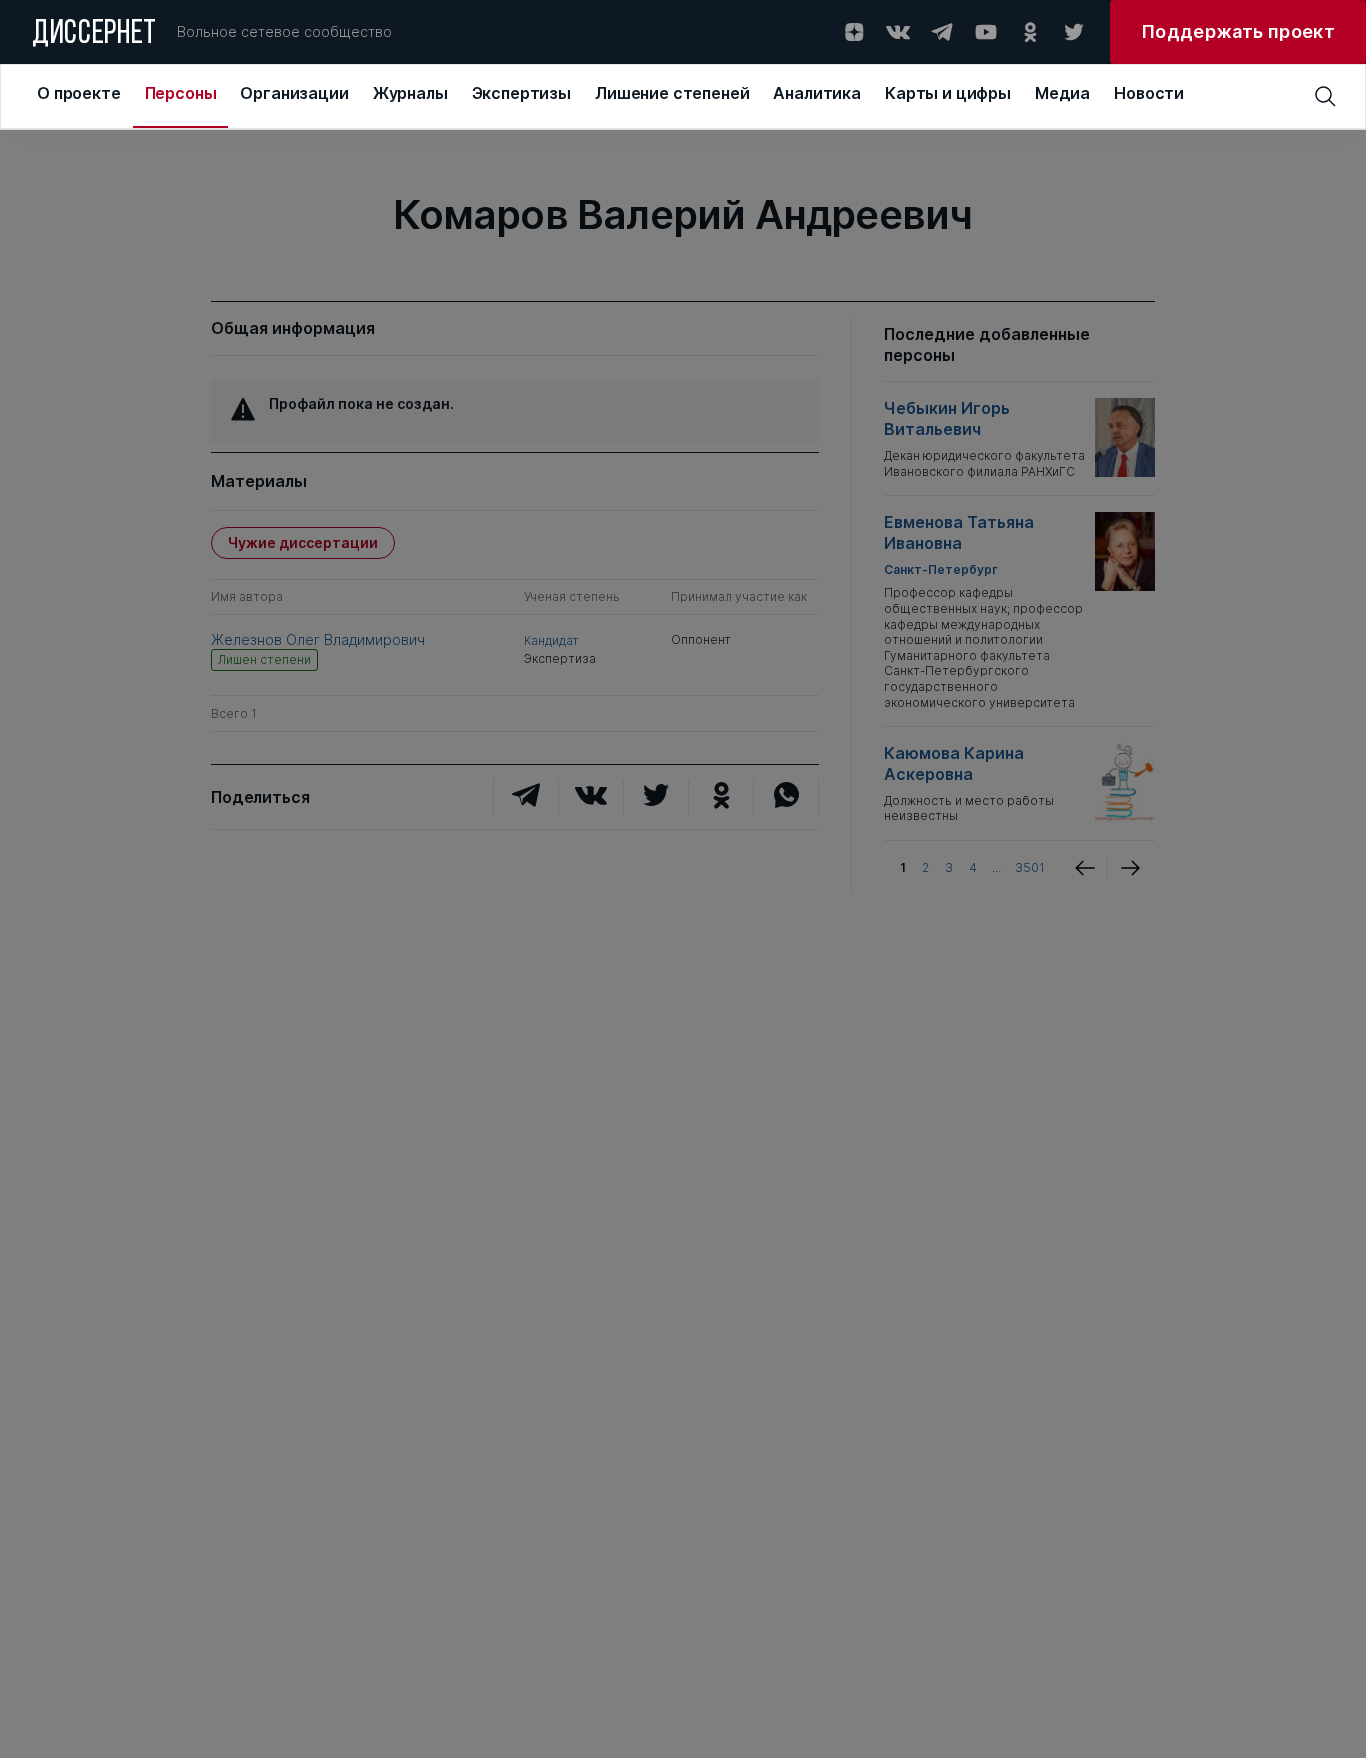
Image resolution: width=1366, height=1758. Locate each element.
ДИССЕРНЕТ (94, 35)
